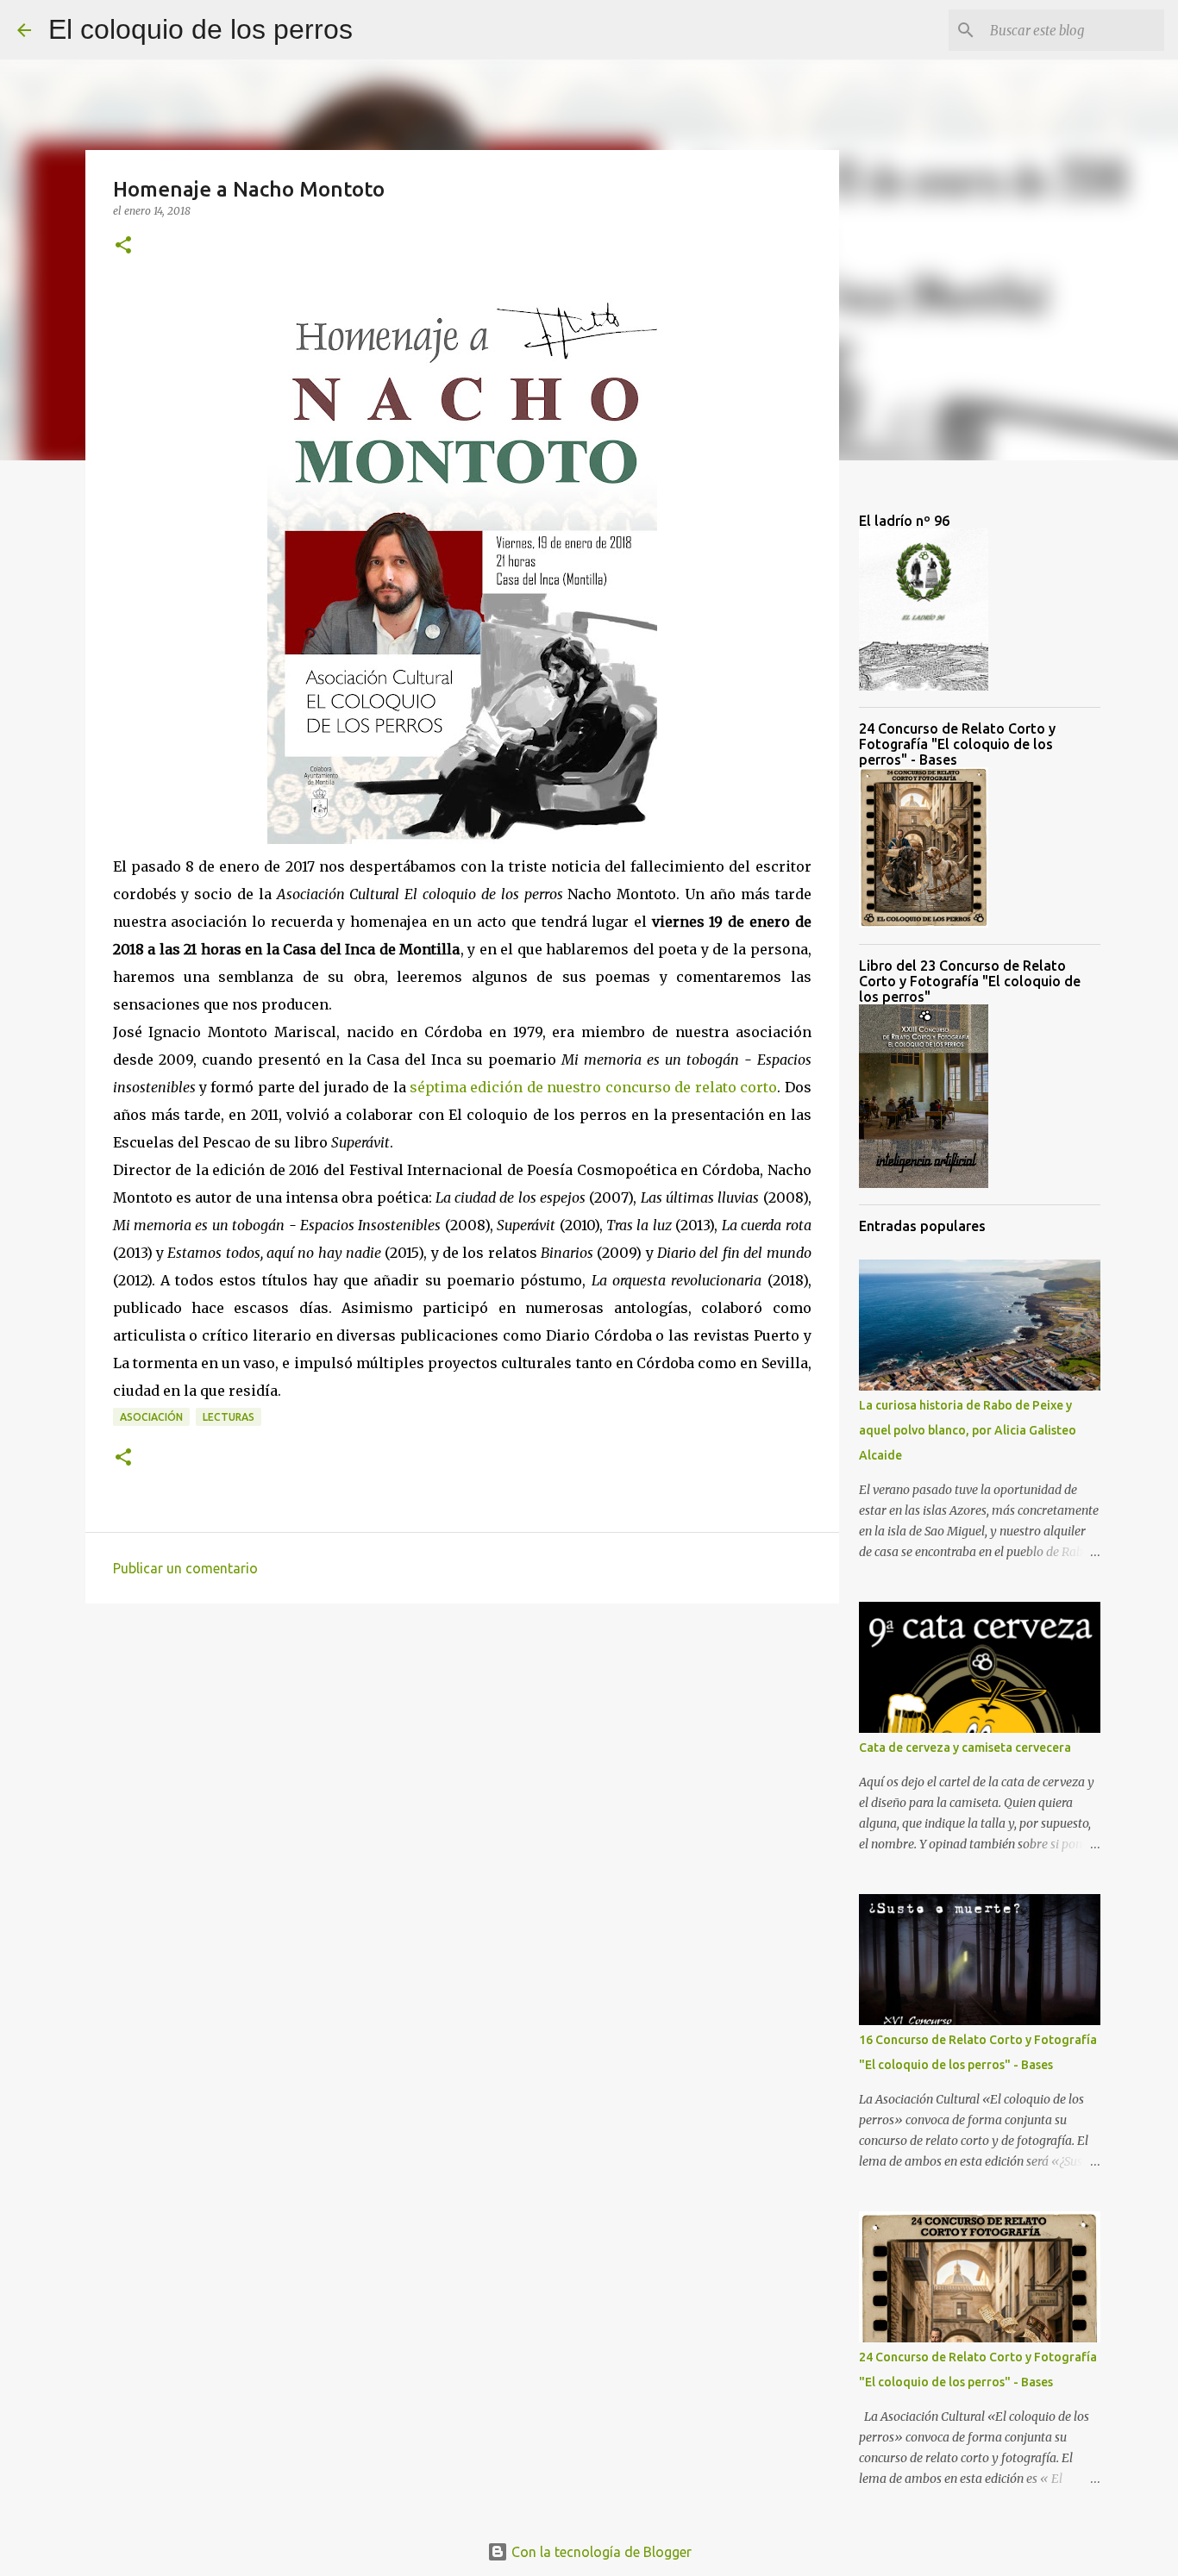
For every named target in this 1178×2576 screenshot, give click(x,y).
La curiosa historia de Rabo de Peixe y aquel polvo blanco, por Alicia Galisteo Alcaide (968, 1430)
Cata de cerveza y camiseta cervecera (965, 1748)
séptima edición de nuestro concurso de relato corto (593, 1087)
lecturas (229, 1417)
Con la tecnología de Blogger (600, 2552)
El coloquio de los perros (201, 29)
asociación (151, 1417)
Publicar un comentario (185, 1568)
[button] (123, 246)
